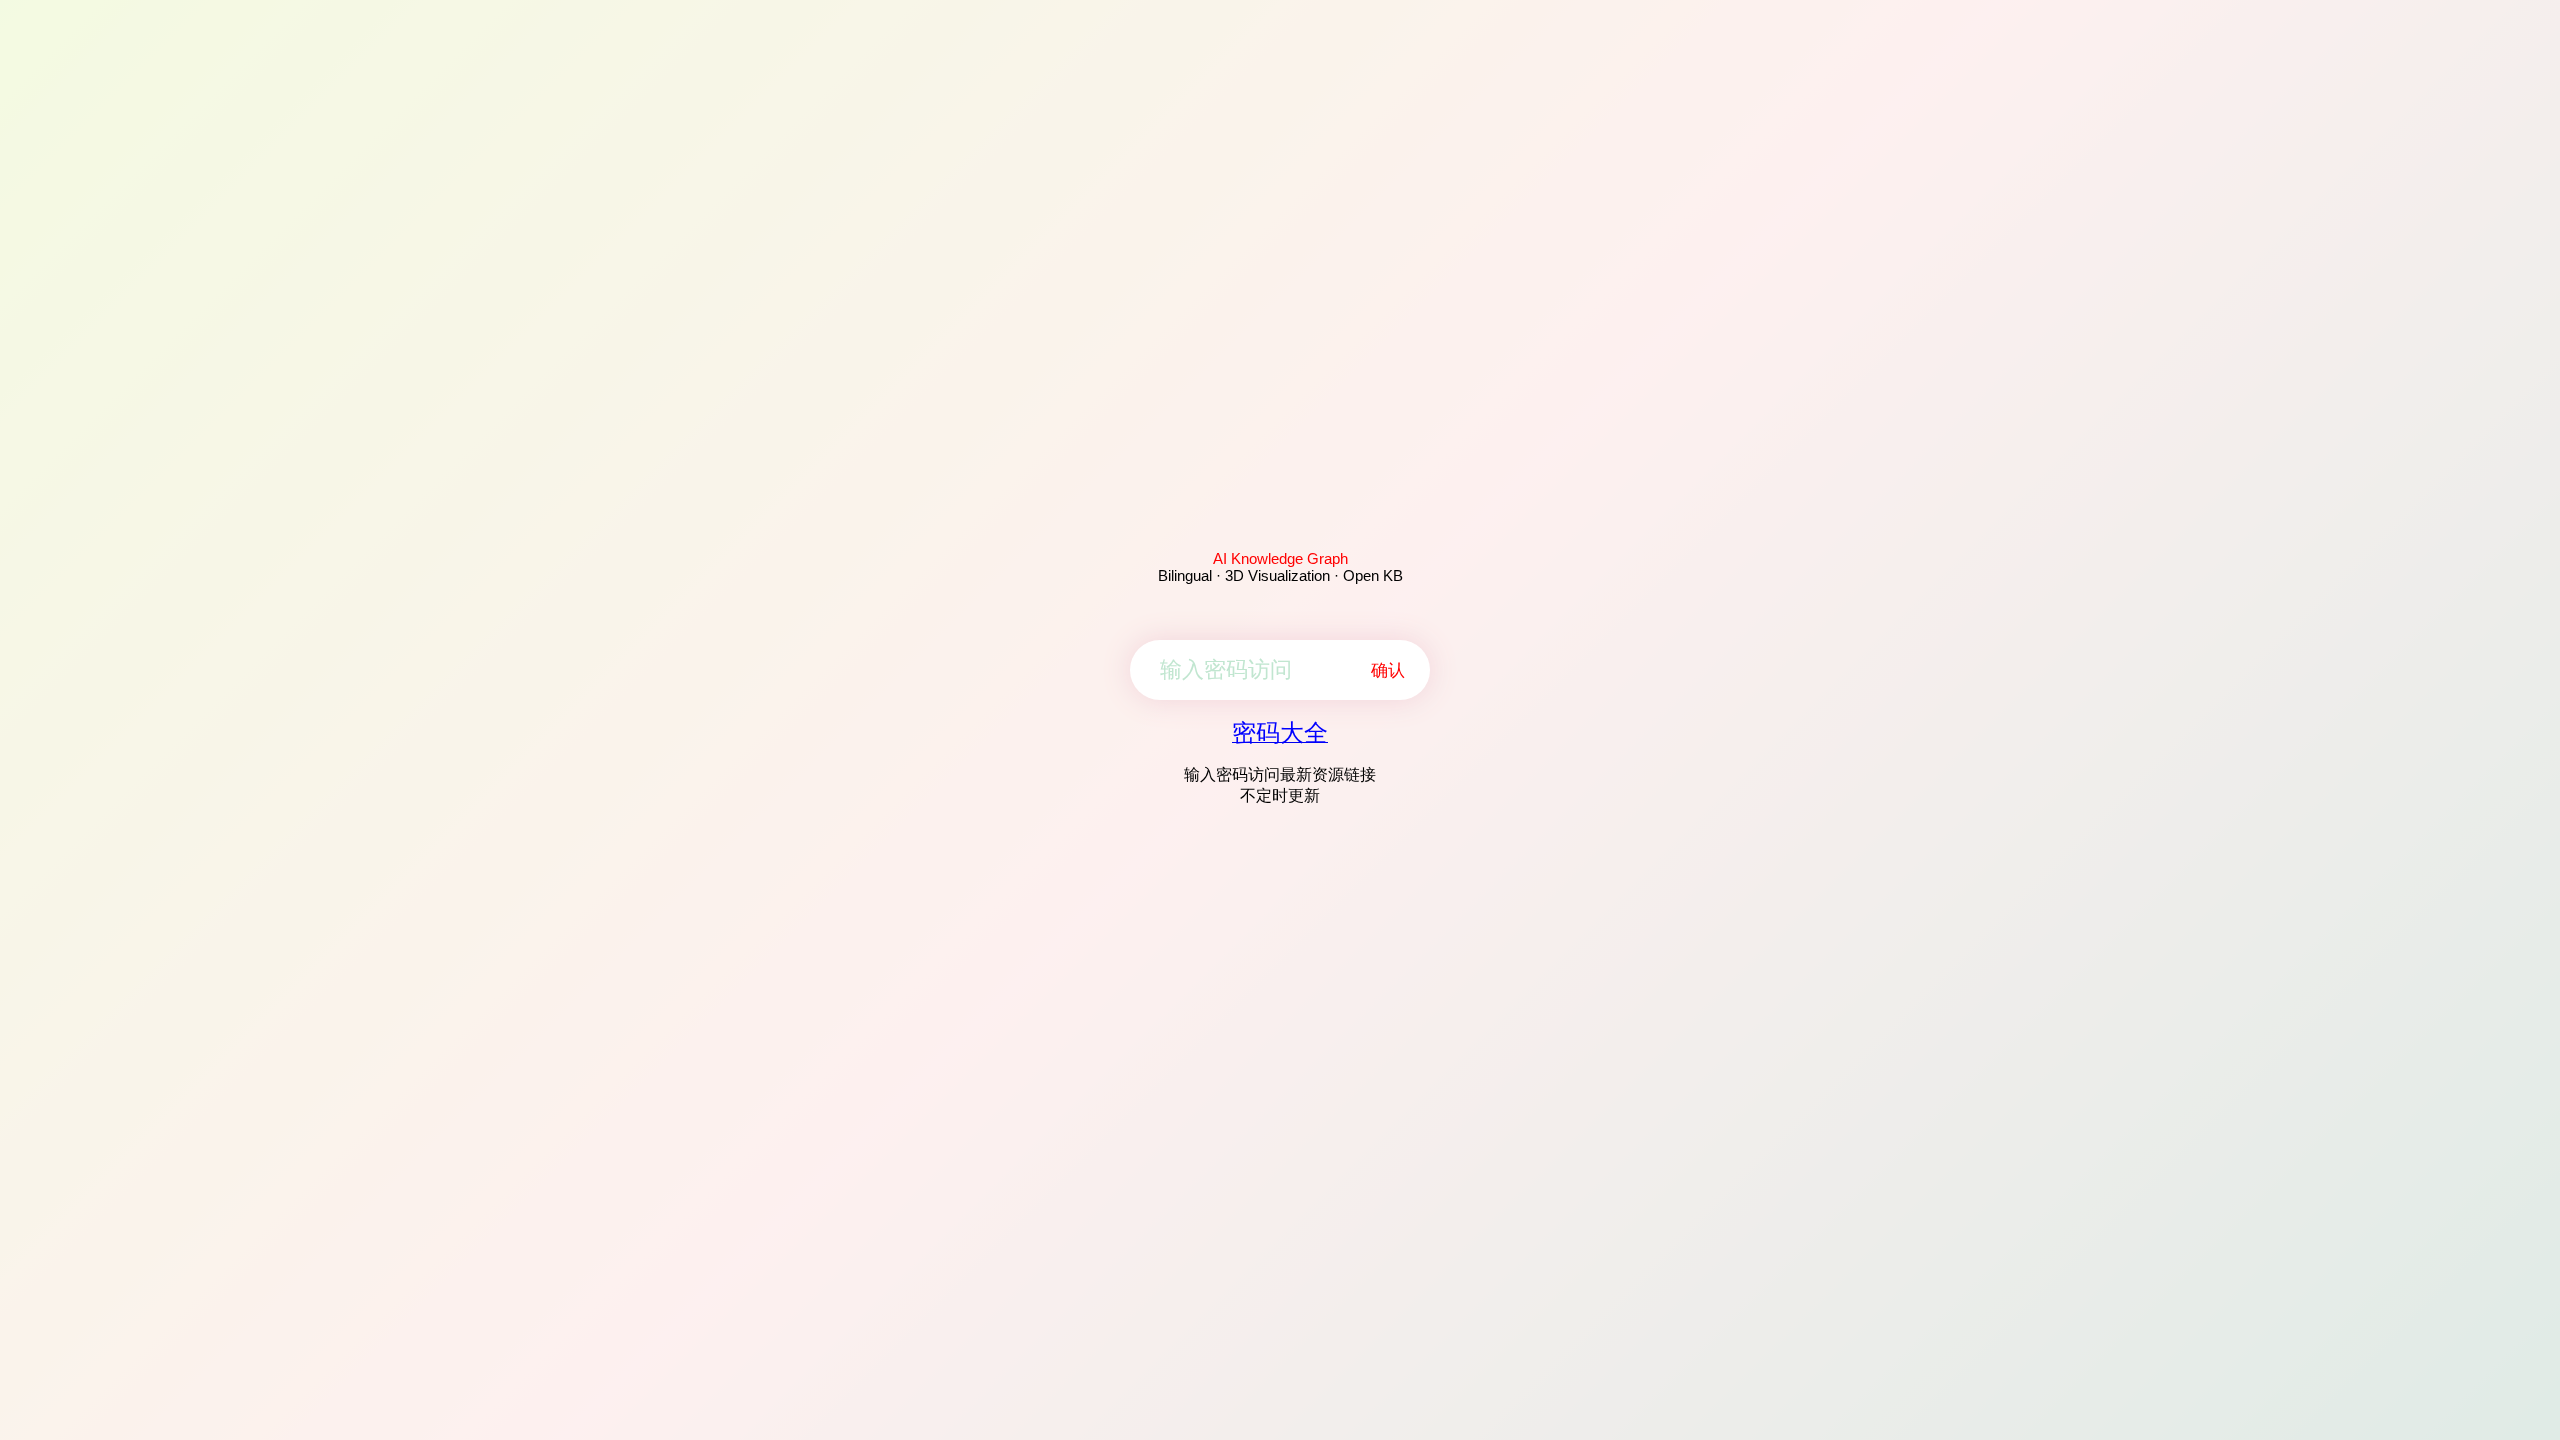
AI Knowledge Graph (1280, 558)
